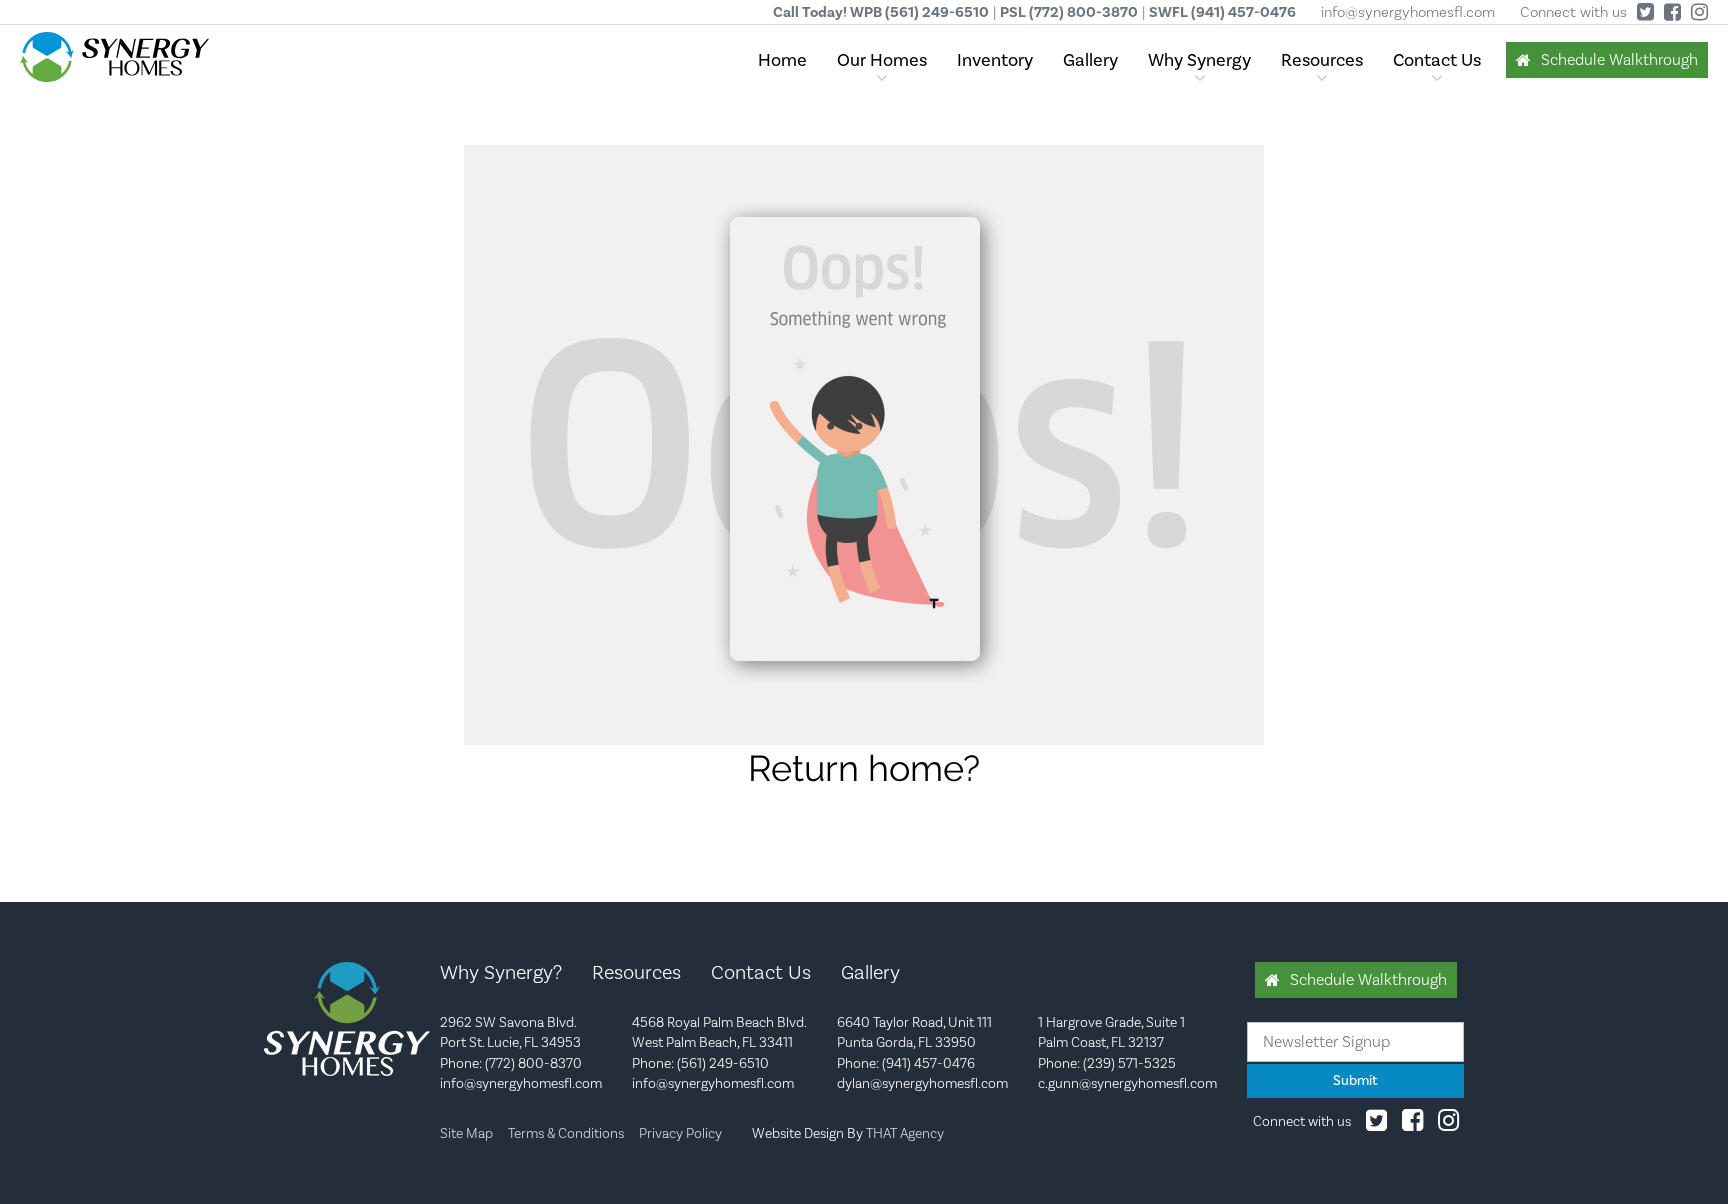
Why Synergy (1199, 60)
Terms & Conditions (566, 1133)
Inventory (995, 60)
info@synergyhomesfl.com (1408, 12)
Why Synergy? (501, 972)
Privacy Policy (680, 1133)
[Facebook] (1412, 1124)
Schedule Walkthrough (1619, 59)
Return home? (864, 768)
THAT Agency (905, 1133)
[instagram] (1448, 1124)
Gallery (1090, 60)
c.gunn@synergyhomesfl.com (1127, 1083)
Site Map (466, 1133)
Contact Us (1437, 60)
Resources (1322, 60)
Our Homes (882, 60)
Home (782, 60)
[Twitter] (1376, 1124)
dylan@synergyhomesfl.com (922, 1083)
